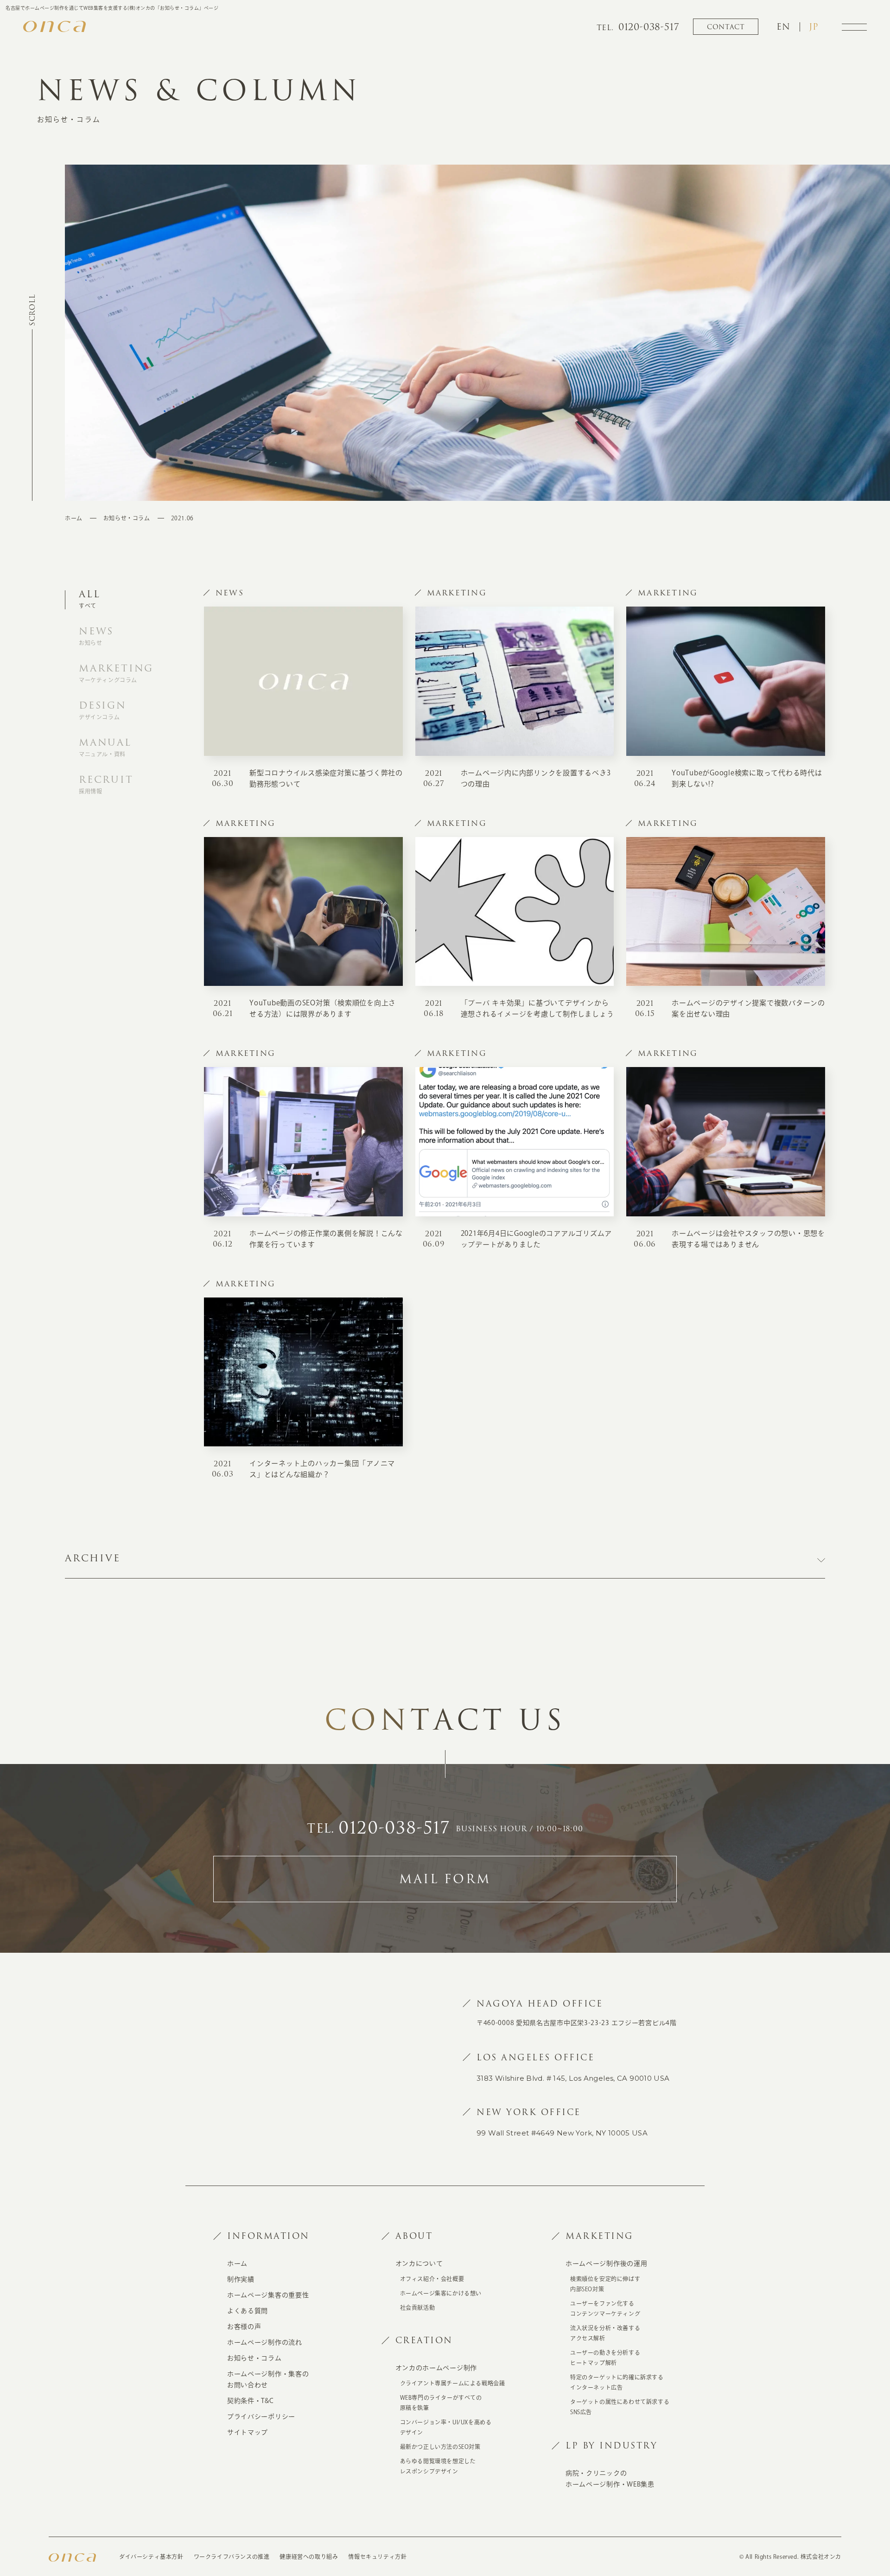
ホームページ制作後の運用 (606, 2263)
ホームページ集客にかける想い (441, 2293)
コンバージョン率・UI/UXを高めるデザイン (446, 2427)
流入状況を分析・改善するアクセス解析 (605, 2333)
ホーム (74, 518)
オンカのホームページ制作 (436, 2368)
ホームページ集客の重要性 (268, 2295)
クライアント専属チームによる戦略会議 (453, 2383)
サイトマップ (248, 2432)
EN (783, 27)
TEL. (378, 1829)
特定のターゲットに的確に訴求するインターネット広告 (617, 2382)
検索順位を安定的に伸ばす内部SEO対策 (605, 2284)
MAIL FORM (445, 1879)
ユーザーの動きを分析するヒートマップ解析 (605, 2358)
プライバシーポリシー (261, 2416)
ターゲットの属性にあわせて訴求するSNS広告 (620, 2407)
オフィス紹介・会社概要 (432, 2279)
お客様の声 (244, 2327)
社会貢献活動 (418, 2308)
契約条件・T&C (251, 2401)
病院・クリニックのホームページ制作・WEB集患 (610, 2479)
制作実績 (241, 2279)
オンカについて (419, 2263)
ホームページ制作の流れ (265, 2342)
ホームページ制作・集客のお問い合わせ (268, 2379)
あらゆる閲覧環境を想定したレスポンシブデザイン (438, 2466)
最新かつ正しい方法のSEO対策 (440, 2447)
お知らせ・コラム (127, 518)
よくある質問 (248, 2311)
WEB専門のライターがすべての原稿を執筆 (441, 2403)
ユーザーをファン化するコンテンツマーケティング (605, 2308)
